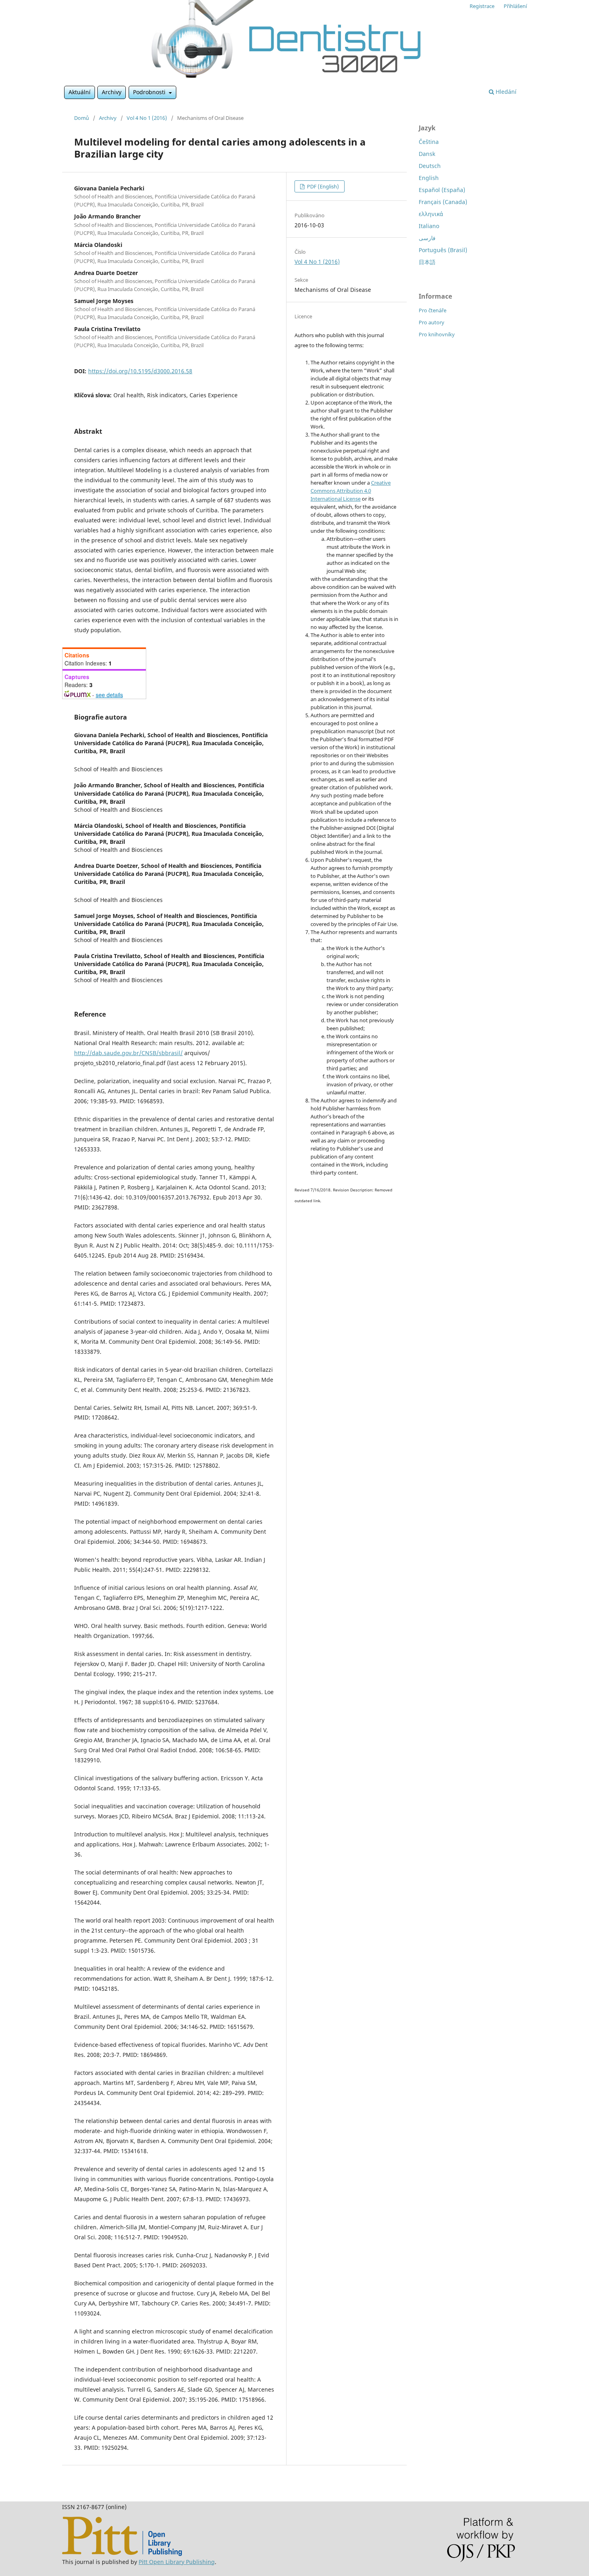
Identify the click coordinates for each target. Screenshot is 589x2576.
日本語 (427, 262)
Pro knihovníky (437, 334)
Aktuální (80, 92)
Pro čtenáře (433, 310)
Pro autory (432, 322)
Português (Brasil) (443, 250)
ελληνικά (431, 214)
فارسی (427, 238)
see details (109, 695)
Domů (82, 118)
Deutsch (430, 166)
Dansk (427, 154)
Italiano (429, 226)
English (429, 178)
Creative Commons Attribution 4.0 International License (351, 491)
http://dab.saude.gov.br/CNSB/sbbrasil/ (128, 1053)
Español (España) (442, 190)
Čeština (429, 142)
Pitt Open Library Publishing (177, 2562)
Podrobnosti (150, 92)
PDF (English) (322, 186)
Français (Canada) (443, 202)
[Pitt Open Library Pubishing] (122, 2554)
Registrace (482, 6)
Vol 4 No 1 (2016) (147, 118)
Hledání (505, 92)
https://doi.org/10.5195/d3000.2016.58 (140, 371)
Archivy (112, 92)
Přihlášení (515, 6)
